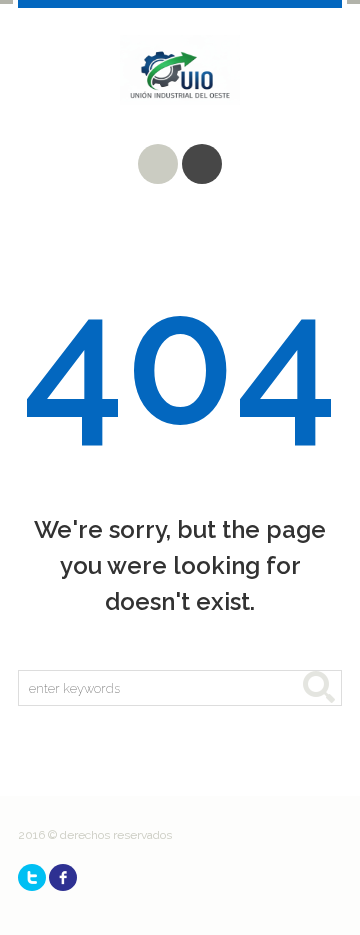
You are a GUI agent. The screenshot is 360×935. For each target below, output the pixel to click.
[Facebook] (63, 877)
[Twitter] (32, 877)
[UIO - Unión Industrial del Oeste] (180, 85)
